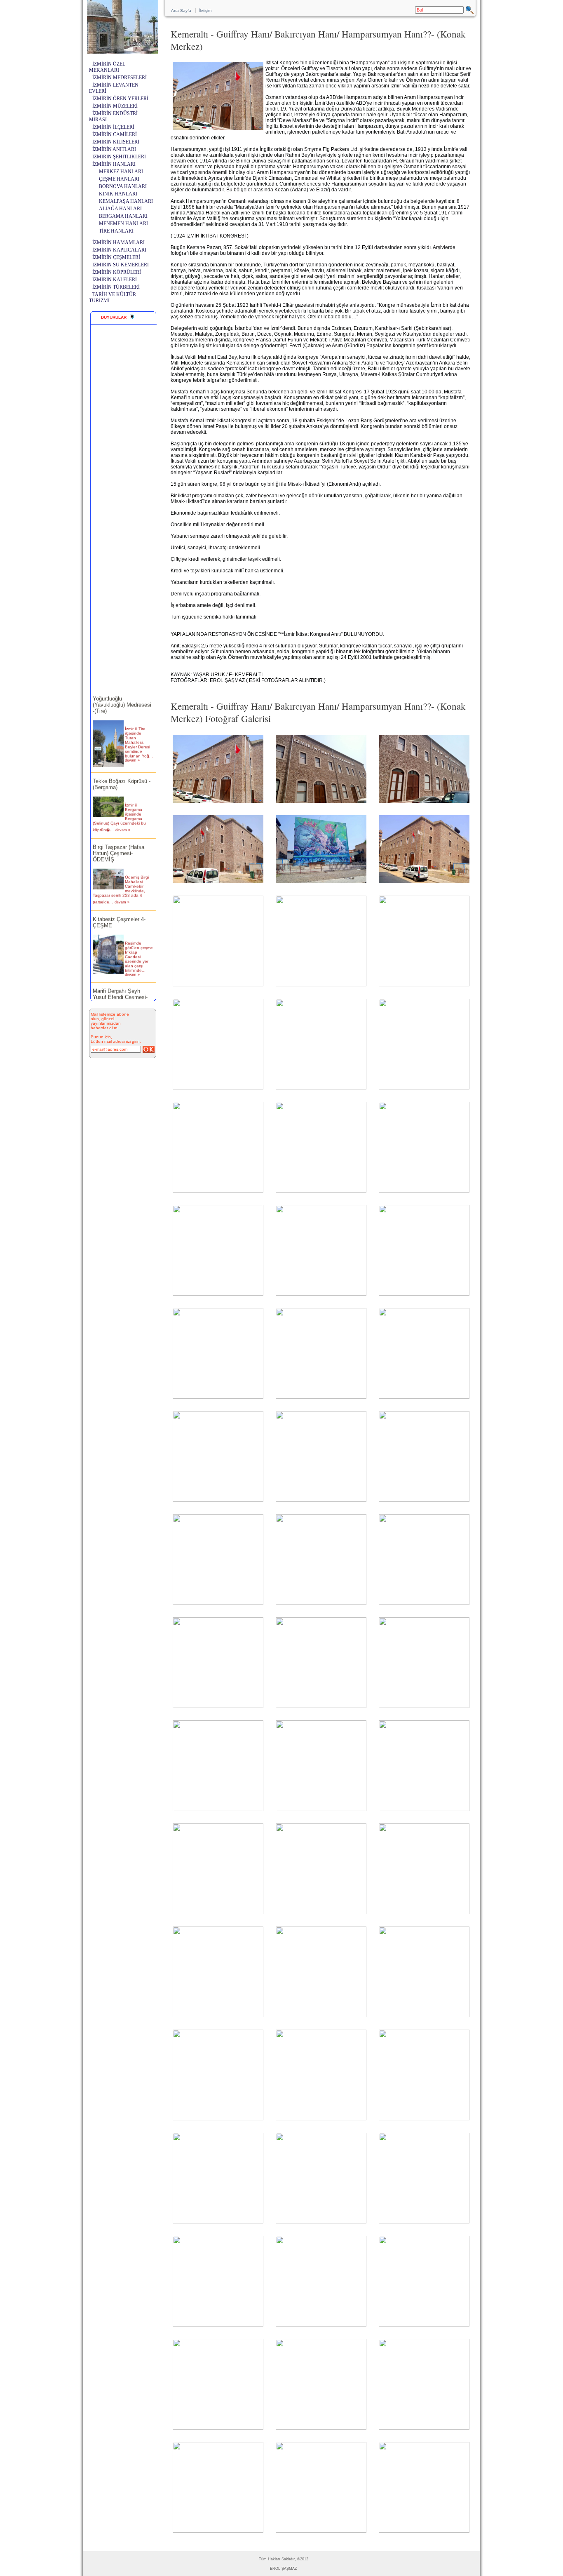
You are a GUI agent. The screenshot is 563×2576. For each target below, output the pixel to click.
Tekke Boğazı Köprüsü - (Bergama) (122, 769)
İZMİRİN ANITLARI (114, 149)
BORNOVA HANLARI (123, 186)
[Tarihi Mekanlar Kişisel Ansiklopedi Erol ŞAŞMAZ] (123, 51)
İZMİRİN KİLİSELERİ (116, 142)
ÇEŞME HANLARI (119, 179)
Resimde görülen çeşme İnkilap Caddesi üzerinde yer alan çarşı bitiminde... (139, 942)
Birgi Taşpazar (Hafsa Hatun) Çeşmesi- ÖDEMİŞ (118, 839)
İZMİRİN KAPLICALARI (119, 250)
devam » (132, 746)
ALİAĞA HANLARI (120, 209)
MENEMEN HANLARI (123, 223)
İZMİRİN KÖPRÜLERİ (117, 272)
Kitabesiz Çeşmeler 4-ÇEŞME (119, 908)
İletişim (205, 11)
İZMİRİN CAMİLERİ (115, 134)
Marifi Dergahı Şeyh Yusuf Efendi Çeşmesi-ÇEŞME (120, 982)
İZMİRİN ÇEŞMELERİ (116, 257)
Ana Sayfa (181, 11)
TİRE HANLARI (116, 231)
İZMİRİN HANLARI (114, 164)
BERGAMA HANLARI (123, 216)
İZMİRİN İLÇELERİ (113, 127)
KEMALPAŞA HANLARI (126, 201)
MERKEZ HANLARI (121, 172)
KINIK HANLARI (118, 194)
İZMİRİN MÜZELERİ (115, 106)
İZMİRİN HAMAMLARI (118, 242)
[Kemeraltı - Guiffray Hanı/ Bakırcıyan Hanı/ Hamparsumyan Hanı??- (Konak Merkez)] (218, 803)
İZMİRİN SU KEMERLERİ (121, 265)
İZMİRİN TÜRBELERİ (116, 287)
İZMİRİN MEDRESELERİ (120, 78)
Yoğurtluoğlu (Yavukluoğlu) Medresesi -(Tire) (122, 690)
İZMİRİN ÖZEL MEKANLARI (107, 67)
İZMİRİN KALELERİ (115, 280)
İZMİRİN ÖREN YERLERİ (120, 99)
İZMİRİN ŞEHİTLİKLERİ (119, 157)
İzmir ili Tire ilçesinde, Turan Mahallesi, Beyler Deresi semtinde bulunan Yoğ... (139, 728)
